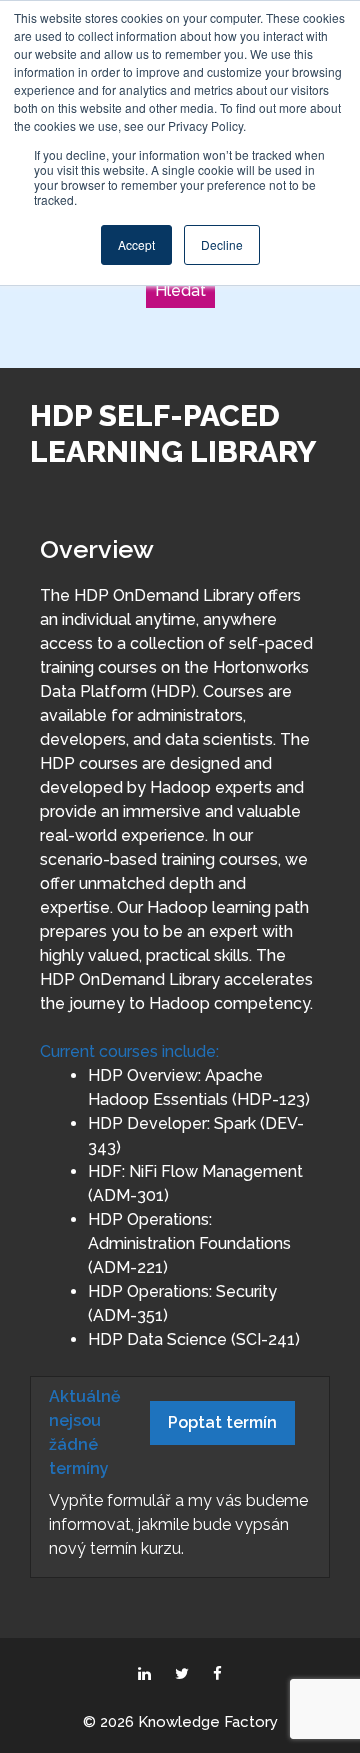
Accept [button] (136, 244)
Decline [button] (222, 244)
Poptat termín (222, 1422)
